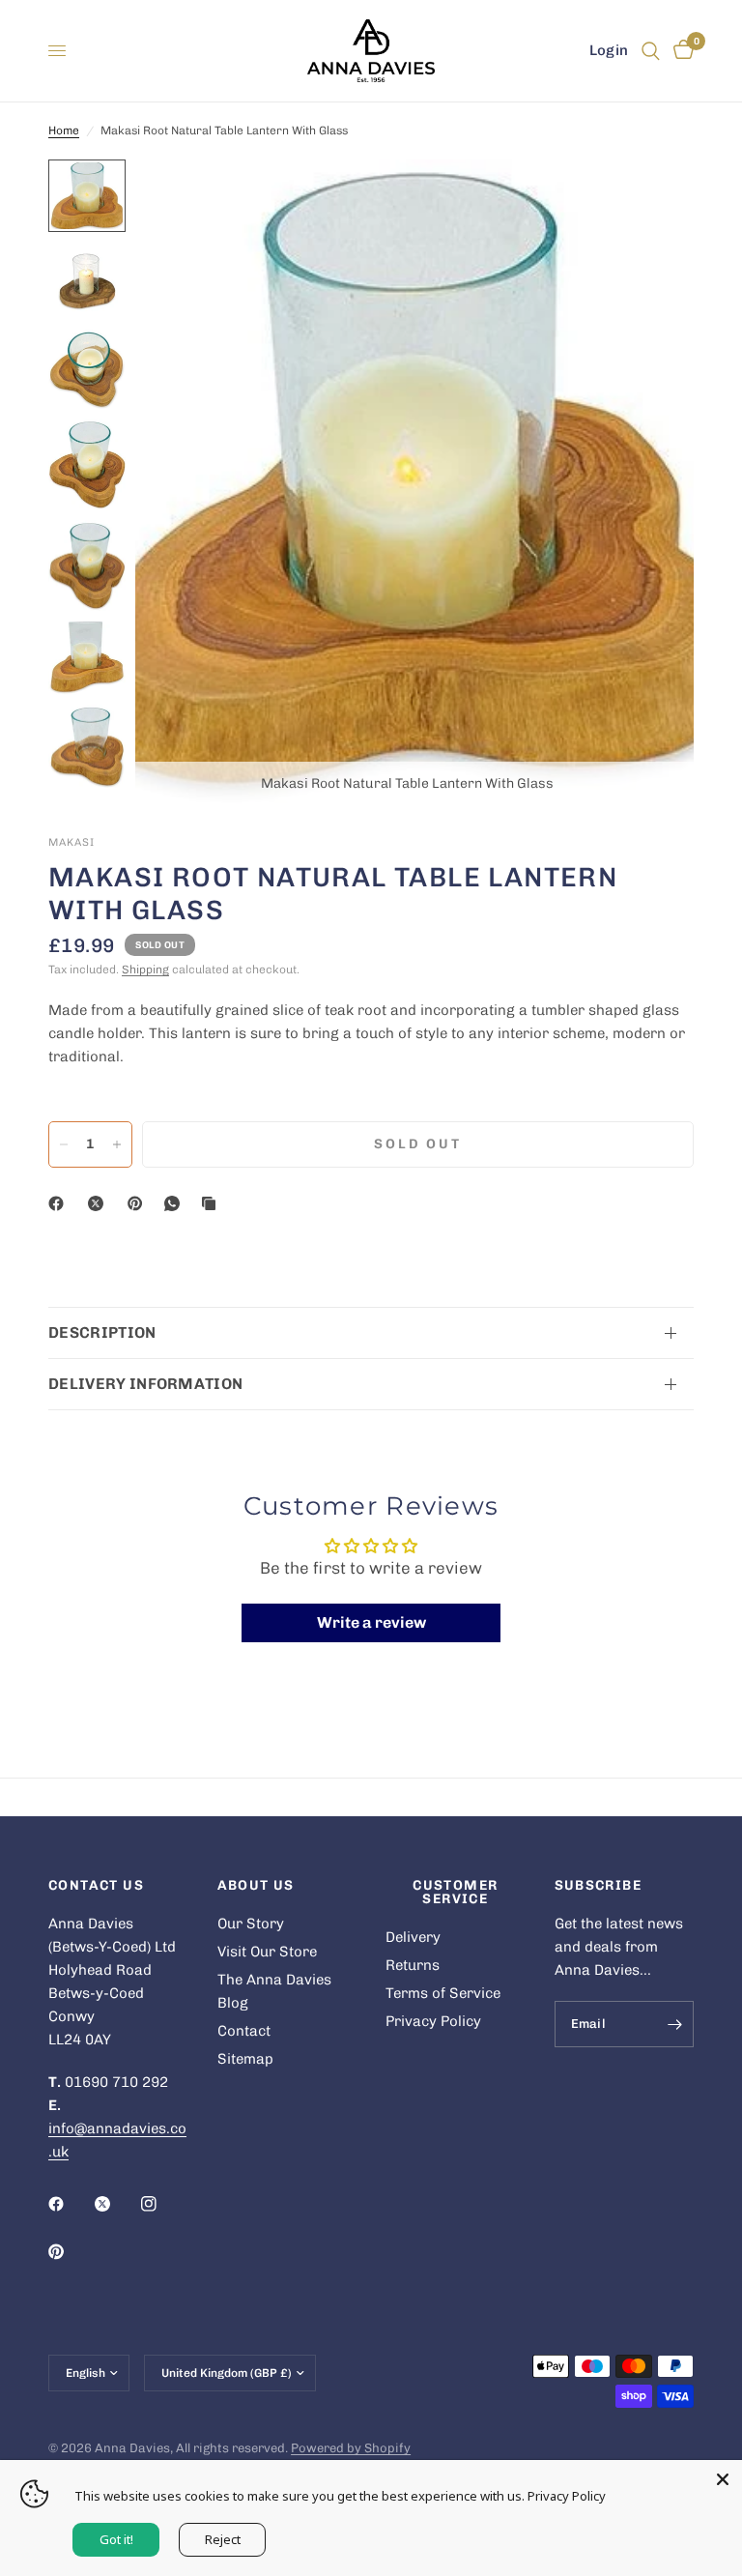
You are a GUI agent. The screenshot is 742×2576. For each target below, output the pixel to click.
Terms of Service (443, 1993)
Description (102, 1332)
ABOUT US (256, 1886)
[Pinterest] (139, 1203)
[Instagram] (162, 2204)
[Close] (723, 2479)
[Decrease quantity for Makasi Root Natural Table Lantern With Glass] (64, 1144)
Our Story (251, 1924)
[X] (100, 1203)
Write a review (371, 1622)
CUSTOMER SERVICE (455, 1893)
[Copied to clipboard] (213, 1203)
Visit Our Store (267, 1952)
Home (64, 130)
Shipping (145, 970)
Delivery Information (145, 1384)
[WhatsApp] (176, 1203)
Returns (413, 1965)
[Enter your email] (674, 2024)
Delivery (413, 1937)
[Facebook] (60, 1203)
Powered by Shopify (351, 2448)
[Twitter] (116, 2204)
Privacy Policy (433, 2021)
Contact (244, 2031)
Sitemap (245, 2059)
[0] (680, 51)
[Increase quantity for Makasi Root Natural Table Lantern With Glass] (117, 1144)
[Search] (651, 51)
